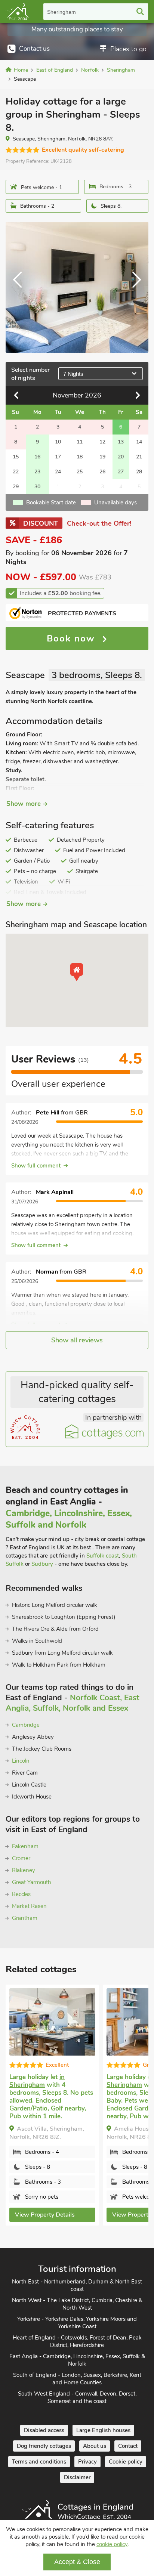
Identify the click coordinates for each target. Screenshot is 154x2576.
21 (139, 457)
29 (16, 487)
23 (37, 472)
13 (121, 442)
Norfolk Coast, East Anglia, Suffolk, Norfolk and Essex (73, 1703)
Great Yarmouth (32, 1882)
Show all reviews (77, 1340)
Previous (21, 287)
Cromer (21, 1858)
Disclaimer (77, 2477)
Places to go (128, 49)
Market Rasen (29, 1906)
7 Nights (73, 374)
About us (95, 2446)
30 (37, 487)
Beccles (21, 1894)
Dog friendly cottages (44, 2446)
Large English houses (103, 2430)
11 (80, 442)
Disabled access (44, 2430)
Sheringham (61, 12)
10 (58, 442)
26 (102, 472)
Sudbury (42, 1564)
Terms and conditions (39, 2462)
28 (139, 472)
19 (102, 457)
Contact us (34, 49)
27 (121, 472)
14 (139, 442)
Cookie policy (126, 2462)
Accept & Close (77, 2562)
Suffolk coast (103, 1556)
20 (121, 457)
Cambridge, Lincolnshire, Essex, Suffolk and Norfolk (69, 1519)
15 (16, 457)
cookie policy (112, 2544)
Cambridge (26, 1725)
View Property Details (45, 2215)
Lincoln (21, 1761)
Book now (73, 638)
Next (133, 287)
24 (58, 472)
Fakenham (25, 1846)
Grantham (25, 1918)
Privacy (87, 2462)
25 (80, 472)
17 (58, 457)
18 (80, 457)
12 (102, 442)
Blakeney (24, 1870)
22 (16, 472)
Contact (128, 2446)
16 (37, 457)
